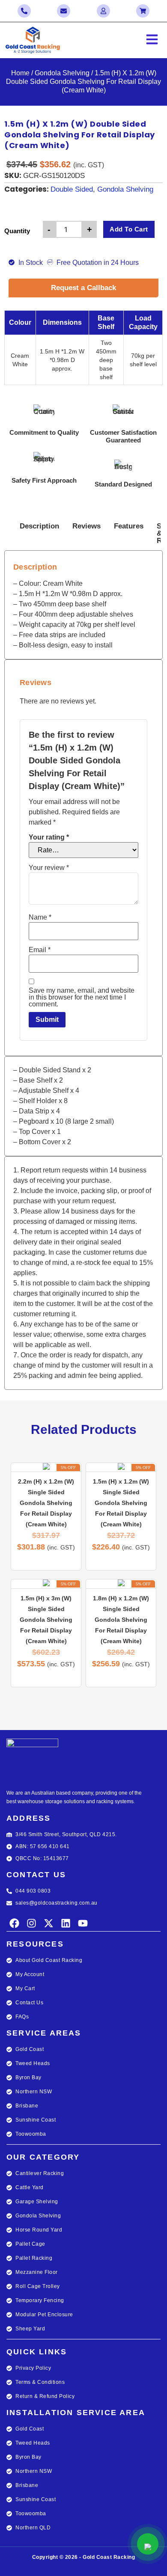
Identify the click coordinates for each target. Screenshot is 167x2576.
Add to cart (129, 229)
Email (40, 950)
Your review (49, 868)
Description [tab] (39, 526)
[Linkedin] (66, 1923)
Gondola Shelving (62, 73)
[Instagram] (31, 1923)
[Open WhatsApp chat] (148, 2544)
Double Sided (72, 189)
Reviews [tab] (86, 526)
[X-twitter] (49, 1923)
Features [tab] (129, 526)
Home (20, 73)
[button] (125, 40)
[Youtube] (83, 1923)
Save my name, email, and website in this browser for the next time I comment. (82, 997)
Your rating (49, 837)
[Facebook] (14, 1923)
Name (40, 917)
